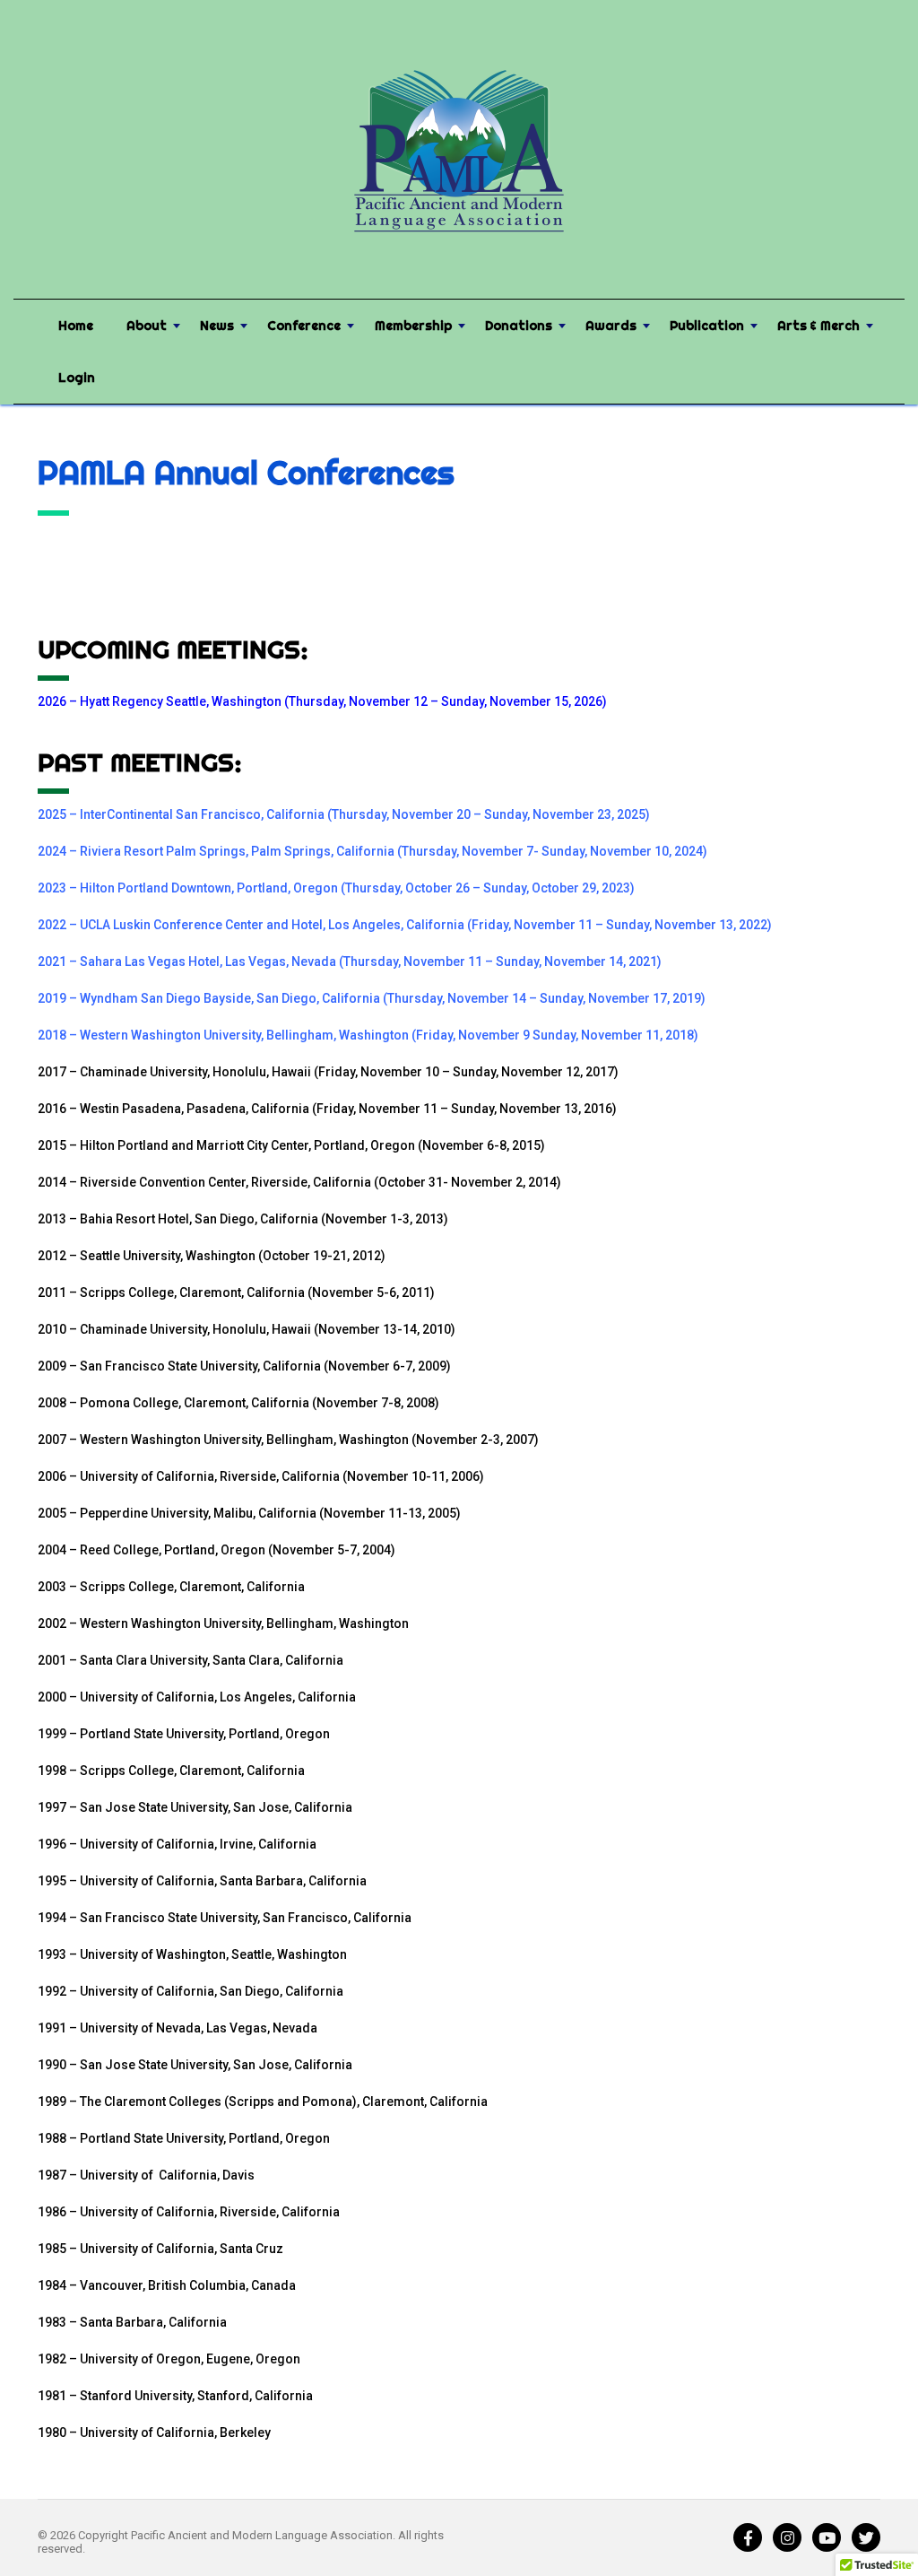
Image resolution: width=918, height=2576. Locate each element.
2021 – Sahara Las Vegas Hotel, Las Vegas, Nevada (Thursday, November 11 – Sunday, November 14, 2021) (350, 962)
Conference (304, 326)
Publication (707, 326)
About (147, 326)
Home (76, 326)
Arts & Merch (818, 326)
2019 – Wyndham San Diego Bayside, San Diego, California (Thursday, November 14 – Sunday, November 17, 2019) (372, 998)
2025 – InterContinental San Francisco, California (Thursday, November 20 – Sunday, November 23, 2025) (344, 814)
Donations (519, 326)
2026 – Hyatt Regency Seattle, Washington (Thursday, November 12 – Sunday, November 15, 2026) (322, 701)
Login (77, 378)
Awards (611, 326)
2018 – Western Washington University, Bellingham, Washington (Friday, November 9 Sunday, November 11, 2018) (368, 1035)
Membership (413, 326)
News (217, 326)
